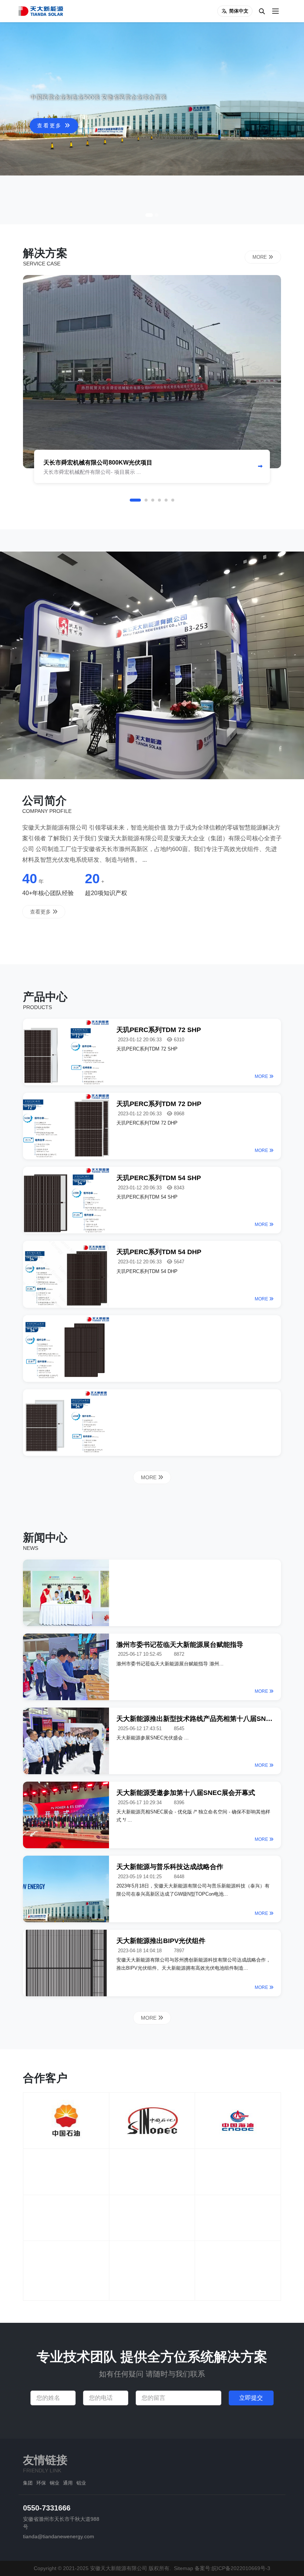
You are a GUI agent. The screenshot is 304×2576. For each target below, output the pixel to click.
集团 (28, 2483)
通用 (68, 2483)
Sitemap (184, 2568)
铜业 (54, 2483)
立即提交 (251, 2398)
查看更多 (51, 192)
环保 (41, 2483)
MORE (260, 257)
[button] (149, 215)
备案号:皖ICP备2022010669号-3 (232, 2568)
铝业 (81, 2483)
